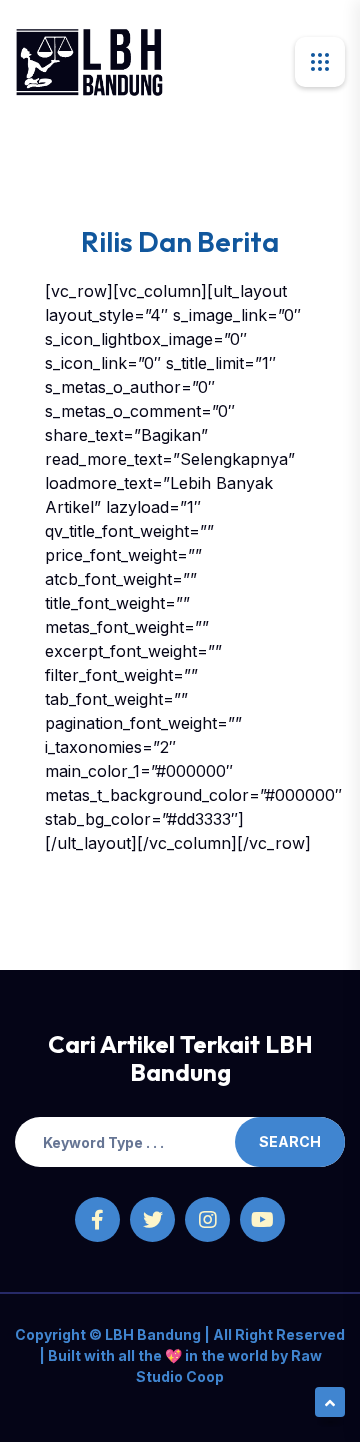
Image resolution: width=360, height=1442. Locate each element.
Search (290, 1141)
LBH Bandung (151, 1334)
